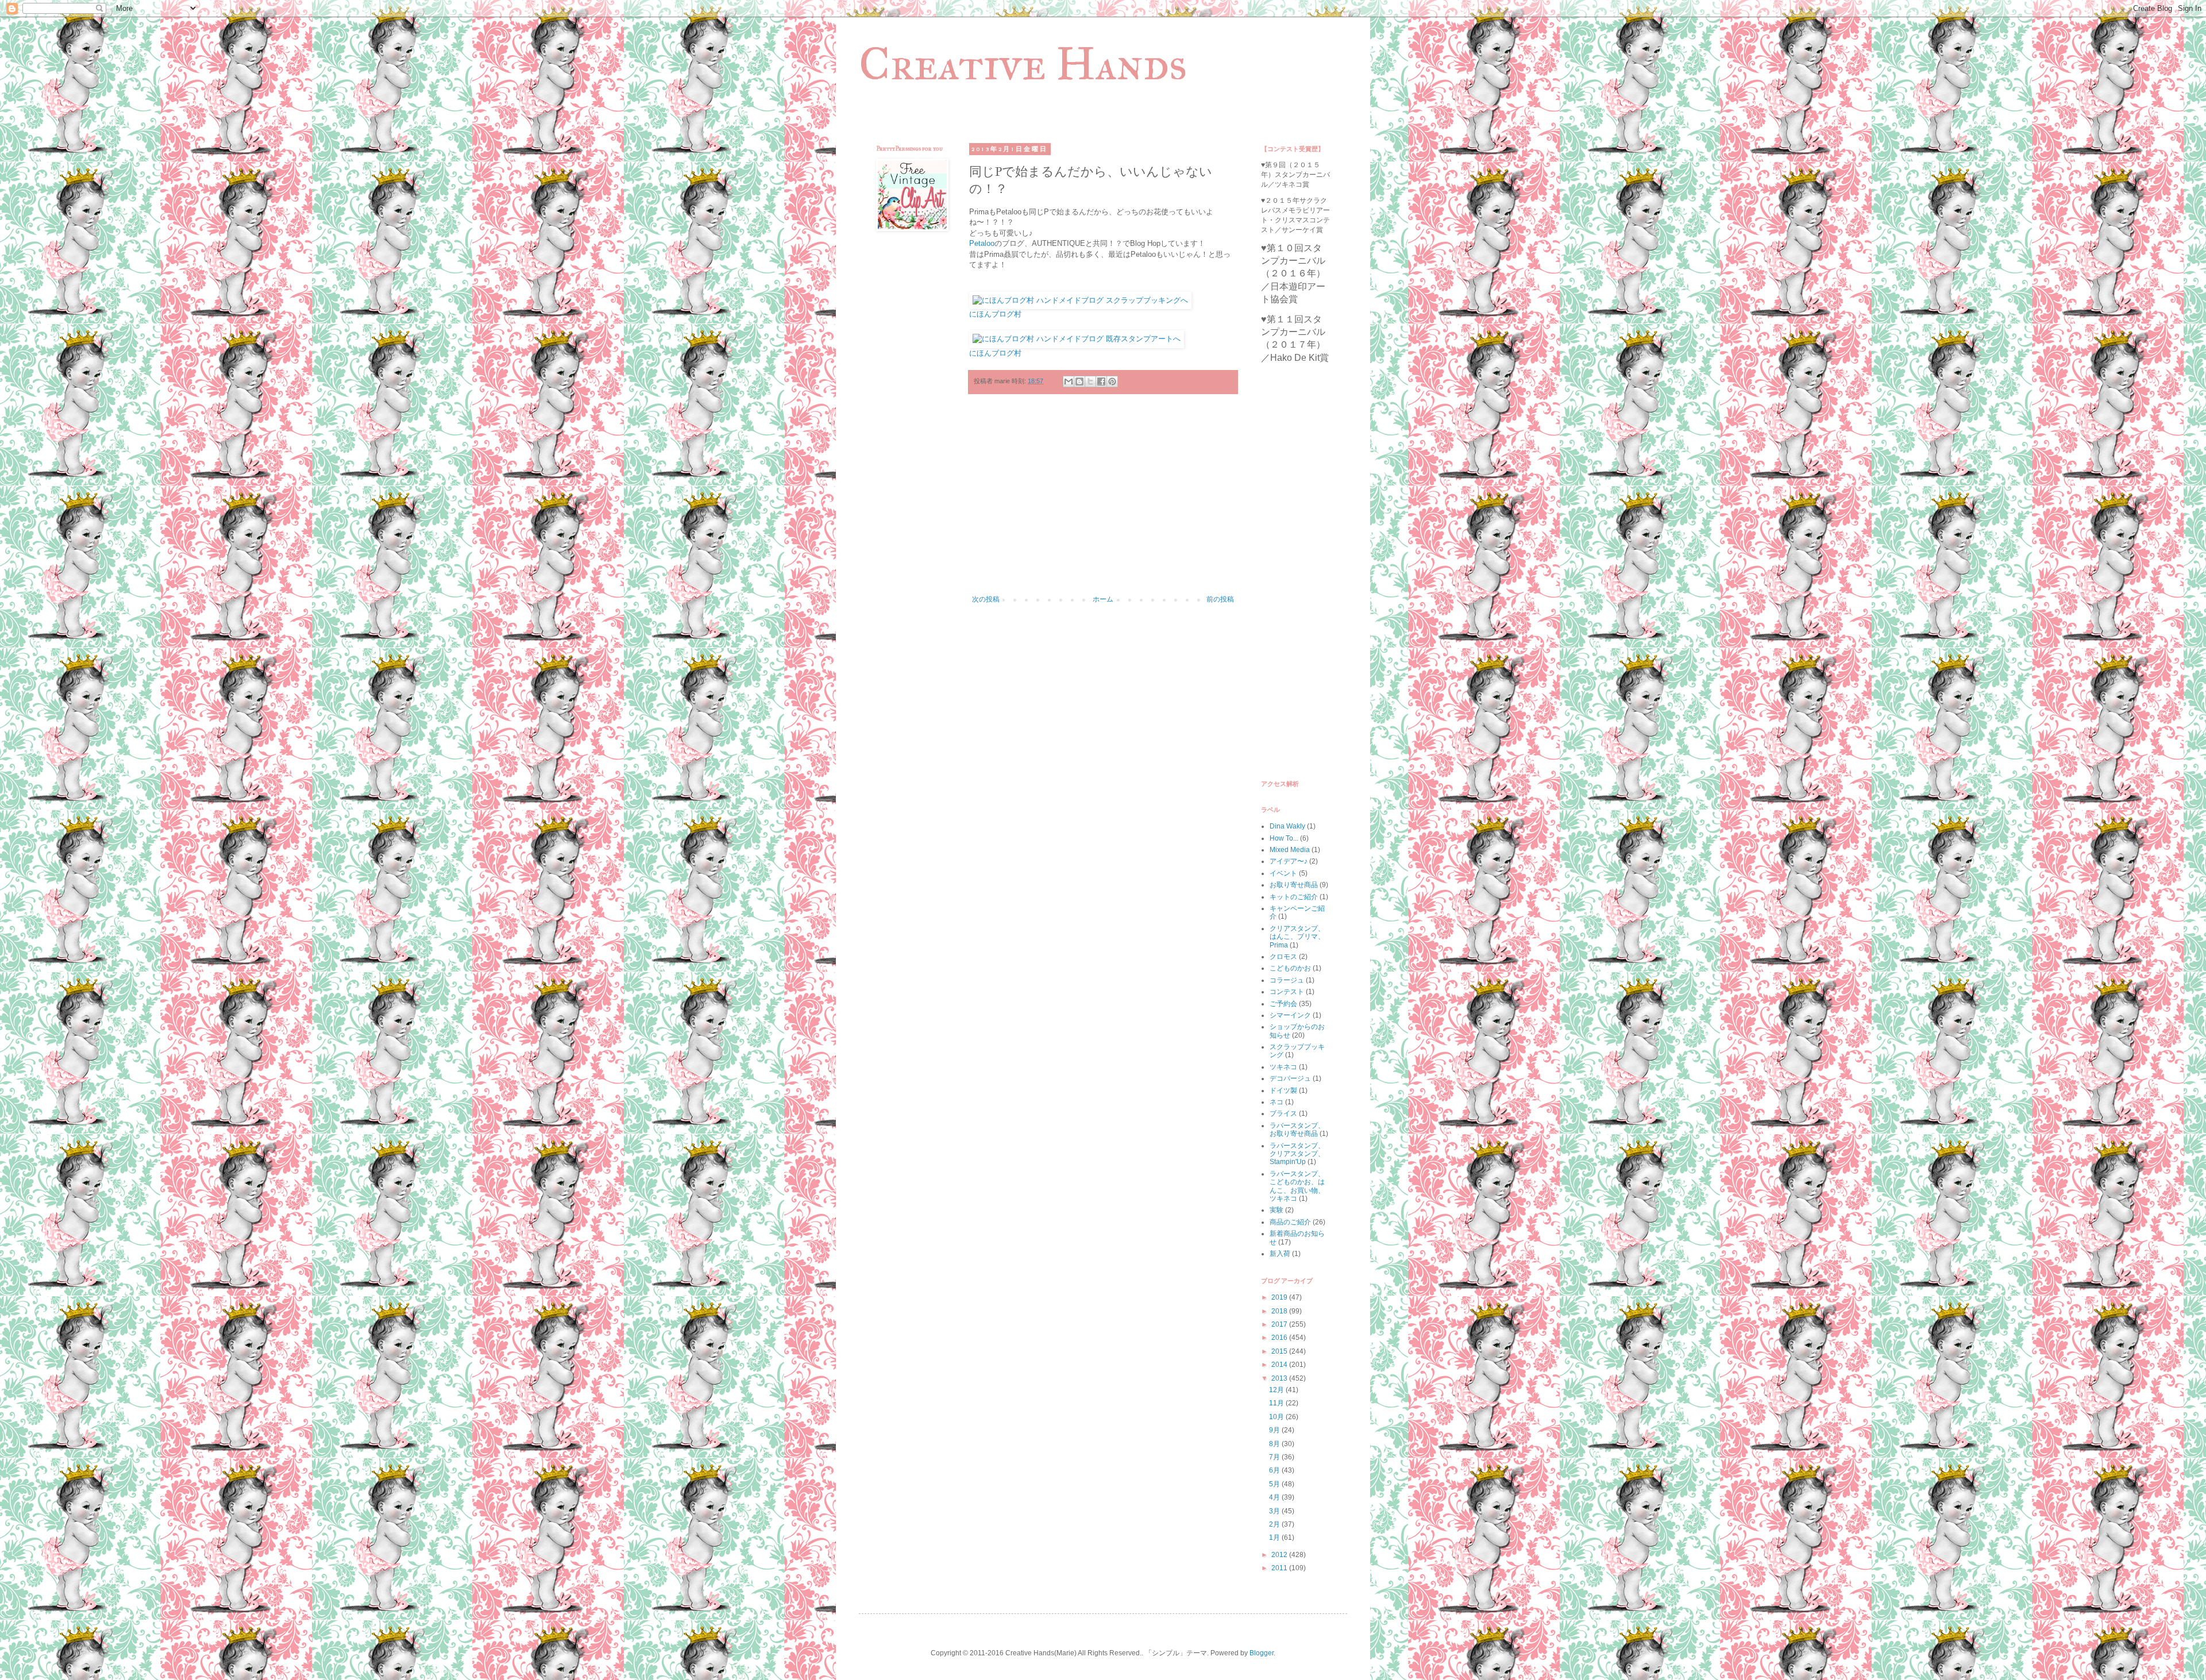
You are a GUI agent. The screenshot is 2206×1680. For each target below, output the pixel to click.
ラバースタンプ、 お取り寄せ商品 (1297, 1130)
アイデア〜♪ (1289, 861)
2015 (1280, 1351)
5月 (1275, 1484)
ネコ (1276, 1102)
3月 (1275, 1511)
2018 (1280, 1311)
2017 (1280, 1324)
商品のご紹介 (1290, 1222)
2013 (1280, 1378)
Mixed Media (1290, 850)
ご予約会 (1283, 1004)
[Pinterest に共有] (1112, 382)
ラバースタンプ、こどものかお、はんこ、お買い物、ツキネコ (1297, 1186)
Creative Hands (1023, 64)
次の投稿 (986, 599)
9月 (1275, 1430)
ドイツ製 (1283, 1091)
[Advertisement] (1103, 500)
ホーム (1103, 599)
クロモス (1283, 957)
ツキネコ (1283, 1067)
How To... (1284, 838)
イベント (1283, 873)
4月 (1275, 1497)
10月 (1277, 1417)
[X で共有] (1090, 382)
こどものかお (1290, 968)
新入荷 (1280, 1254)
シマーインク (1290, 1015)
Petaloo (982, 243)
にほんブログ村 (995, 314)
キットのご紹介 (1294, 897)
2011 (1280, 1568)
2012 (1280, 1555)
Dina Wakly (1287, 826)
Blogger (1262, 1653)
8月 (1275, 1444)
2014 (1280, 1365)
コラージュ (1287, 980)
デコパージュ (1290, 1078)
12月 (1277, 1390)
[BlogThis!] (1079, 382)
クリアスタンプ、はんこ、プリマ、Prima (1297, 937)
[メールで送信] (1069, 382)
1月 (1275, 1538)
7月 (1275, 1457)
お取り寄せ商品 (1294, 885)
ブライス (1283, 1113)
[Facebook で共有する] (1101, 382)
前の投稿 (1220, 599)
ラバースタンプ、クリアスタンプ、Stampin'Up (1297, 1154)
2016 (1280, 1338)
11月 (1277, 1403)
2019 (1280, 1297)
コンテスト (1287, 992)
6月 (1275, 1470)
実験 (1276, 1210)
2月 (1275, 1524)
